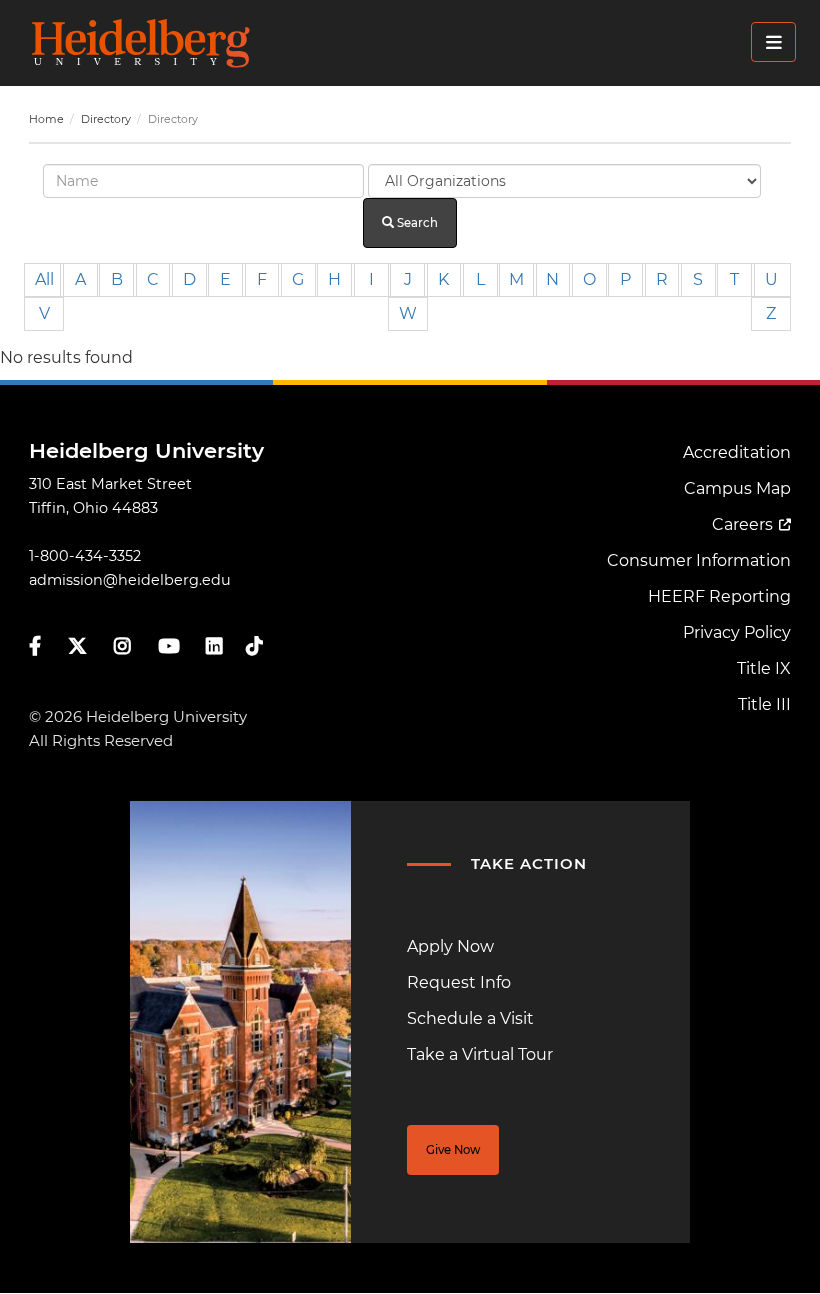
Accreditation (737, 452)
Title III (764, 704)
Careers (742, 524)
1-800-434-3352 (85, 556)
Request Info (459, 982)
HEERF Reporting (719, 596)
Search (416, 223)
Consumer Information (699, 560)
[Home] (416, 43)
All (44, 279)
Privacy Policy (737, 632)
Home (46, 119)
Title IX (764, 668)
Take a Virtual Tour (480, 1054)
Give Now (453, 1150)
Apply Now (450, 946)
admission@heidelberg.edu (130, 580)
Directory (106, 119)
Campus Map (737, 488)
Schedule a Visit (470, 1018)
